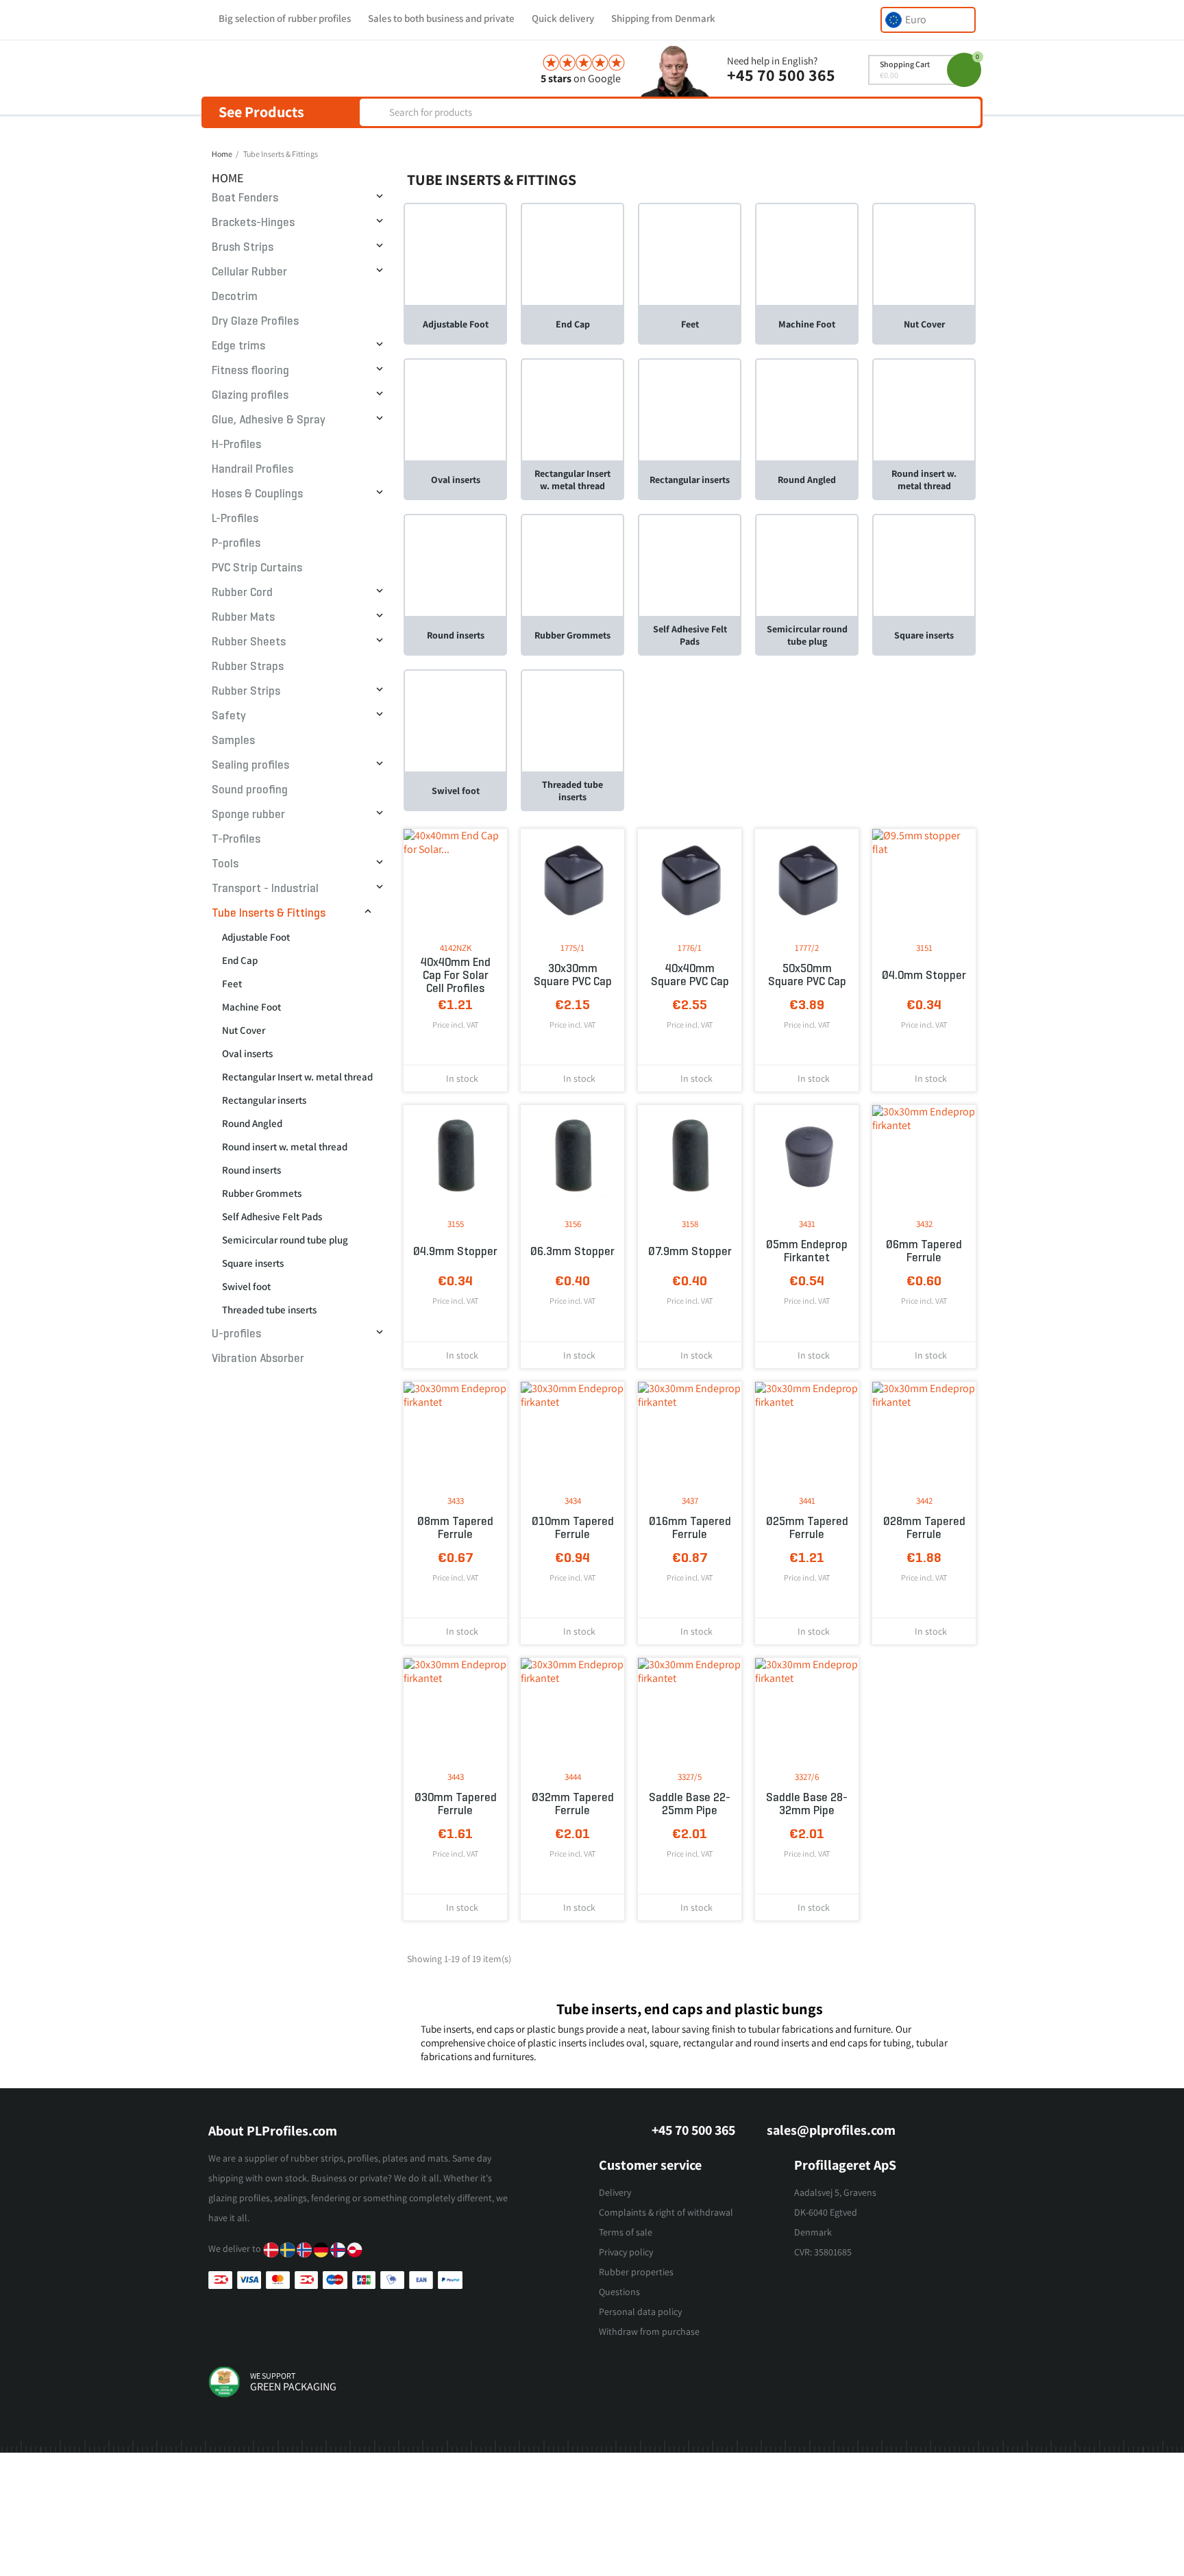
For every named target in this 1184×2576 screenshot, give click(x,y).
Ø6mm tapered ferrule (924, 1251)
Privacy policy (626, 2252)
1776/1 (690, 948)
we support (273, 2376)
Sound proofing (250, 790)
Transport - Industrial (265, 888)
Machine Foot (251, 1007)
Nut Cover (244, 1030)
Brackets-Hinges (253, 222)
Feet (232, 983)
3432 (924, 1224)
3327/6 (807, 1777)
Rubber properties (636, 2272)
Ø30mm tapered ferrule (456, 1804)
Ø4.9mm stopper (455, 1251)
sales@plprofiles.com (831, 2130)
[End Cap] (572, 254)
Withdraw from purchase (649, 2331)
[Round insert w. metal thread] (924, 409)
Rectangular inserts (264, 1100)
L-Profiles (235, 518)
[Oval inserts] (455, 409)
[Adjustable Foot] (455, 254)
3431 (807, 1224)
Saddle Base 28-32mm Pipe (807, 1804)
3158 (690, 1224)
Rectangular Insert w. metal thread (297, 1077)
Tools (225, 864)
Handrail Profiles (252, 469)
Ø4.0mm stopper (924, 975)
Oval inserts (247, 1053)
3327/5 (690, 1777)
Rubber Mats (243, 617)
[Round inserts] (455, 565)
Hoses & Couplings (257, 494)
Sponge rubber (248, 814)
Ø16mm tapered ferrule (690, 1528)
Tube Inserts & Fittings (269, 913)
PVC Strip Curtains (257, 568)
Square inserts (253, 1263)
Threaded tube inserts (269, 1310)
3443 (456, 1777)
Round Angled (252, 1123)
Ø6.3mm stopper (572, 1251)
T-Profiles (236, 839)
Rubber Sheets (249, 642)
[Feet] (690, 254)
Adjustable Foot (256, 937)
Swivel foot (246, 1286)
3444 (573, 1777)
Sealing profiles (250, 765)
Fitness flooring (250, 370)
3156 (573, 1224)
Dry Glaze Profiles (255, 321)
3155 (456, 1224)
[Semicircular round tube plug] (807, 565)
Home (228, 178)
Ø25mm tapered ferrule (807, 1528)
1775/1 (572, 948)
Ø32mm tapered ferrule (573, 1804)
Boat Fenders (245, 198)
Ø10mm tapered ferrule (573, 1528)
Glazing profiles (250, 395)
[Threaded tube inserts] (572, 720)
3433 (456, 1501)
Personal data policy (640, 2312)
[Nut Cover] (924, 254)
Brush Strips (243, 247)
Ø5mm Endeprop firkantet (807, 1251)
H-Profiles (236, 444)
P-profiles (236, 543)
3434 (573, 1501)
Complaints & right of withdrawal (666, 2212)
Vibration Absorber (258, 1358)
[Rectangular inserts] (690, 409)
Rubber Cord (242, 592)
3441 (807, 1501)
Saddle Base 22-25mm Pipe (690, 1804)
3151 (924, 948)
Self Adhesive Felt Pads (272, 1216)
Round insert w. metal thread (285, 1147)
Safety (229, 716)
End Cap (240, 960)
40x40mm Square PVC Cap (690, 975)
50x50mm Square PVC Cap (807, 975)
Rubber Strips (246, 691)
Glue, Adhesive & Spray (269, 420)
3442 (924, 1501)
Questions (619, 2292)
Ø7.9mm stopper (690, 1251)
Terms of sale (626, 2232)
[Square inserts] (924, 565)
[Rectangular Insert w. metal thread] (572, 409)
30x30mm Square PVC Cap (573, 975)
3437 (690, 1501)
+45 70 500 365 (781, 75)
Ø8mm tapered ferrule (455, 1528)
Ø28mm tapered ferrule (924, 1528)
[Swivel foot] (455, 720)
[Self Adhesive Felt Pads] (690, 565)
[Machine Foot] (807, 254)
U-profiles (236, 1334)
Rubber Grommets (262, 1193)
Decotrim (235, 296)
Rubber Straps (248, 666)
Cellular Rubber (249, 272)
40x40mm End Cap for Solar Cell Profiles (456, 975)
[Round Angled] (807, 409)
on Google (581, 78)
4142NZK (456, 948)
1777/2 (807, 948)
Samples (233, 740)
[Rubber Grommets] (572, 565)
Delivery (615, 2192)
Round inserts (251, 1170)
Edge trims (238, 346)
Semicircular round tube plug (285, 1240)
